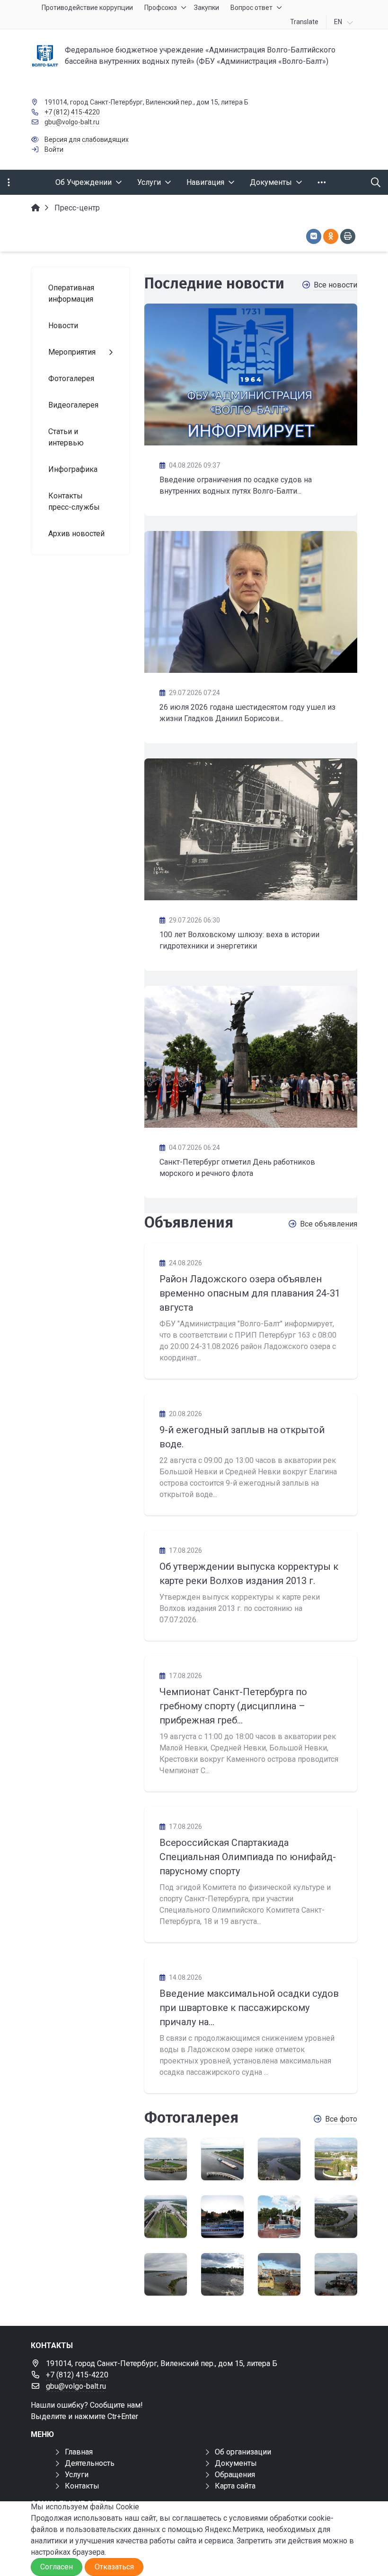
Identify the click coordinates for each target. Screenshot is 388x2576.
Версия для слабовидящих (87, 139)
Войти (54, 149)
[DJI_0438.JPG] (222, 2159)
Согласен (57, 2567)
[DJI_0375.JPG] (166, 2217)
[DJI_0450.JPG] (166, 2159)
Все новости (335, 285)
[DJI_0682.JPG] (166, 2274)
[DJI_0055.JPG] (279, 2217)
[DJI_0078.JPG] (222, 2217)
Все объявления (329, 1224)
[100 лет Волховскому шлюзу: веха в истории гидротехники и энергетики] (251, 829)
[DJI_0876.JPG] (279, 2274)
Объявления (189, 1222)
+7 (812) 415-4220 (72, 112)
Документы (236, 2463)
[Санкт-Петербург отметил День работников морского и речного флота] (251, 1057)
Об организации (243, 2452)
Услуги (77, 2475)
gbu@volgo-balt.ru (72, 122)
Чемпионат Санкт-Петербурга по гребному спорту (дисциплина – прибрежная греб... (233, 1706)
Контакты (82, 2486)
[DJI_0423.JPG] (336, 2159)
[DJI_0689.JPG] (336, 2217)
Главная (79, 2452)
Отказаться (114, 2567)
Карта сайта (235, 2486)
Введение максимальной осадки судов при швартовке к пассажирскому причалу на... (249, 2008)
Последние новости (214, 283)
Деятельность (90, 2463)
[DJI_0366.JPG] (336, 2274)
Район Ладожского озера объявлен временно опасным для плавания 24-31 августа (250, 1293)
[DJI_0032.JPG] (222, 2274)
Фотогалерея (191, 2117)
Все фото (341, 2119)
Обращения (235, 2475)
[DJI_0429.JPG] (279, 2159)
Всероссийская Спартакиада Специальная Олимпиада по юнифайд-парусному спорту (248, 1857)
